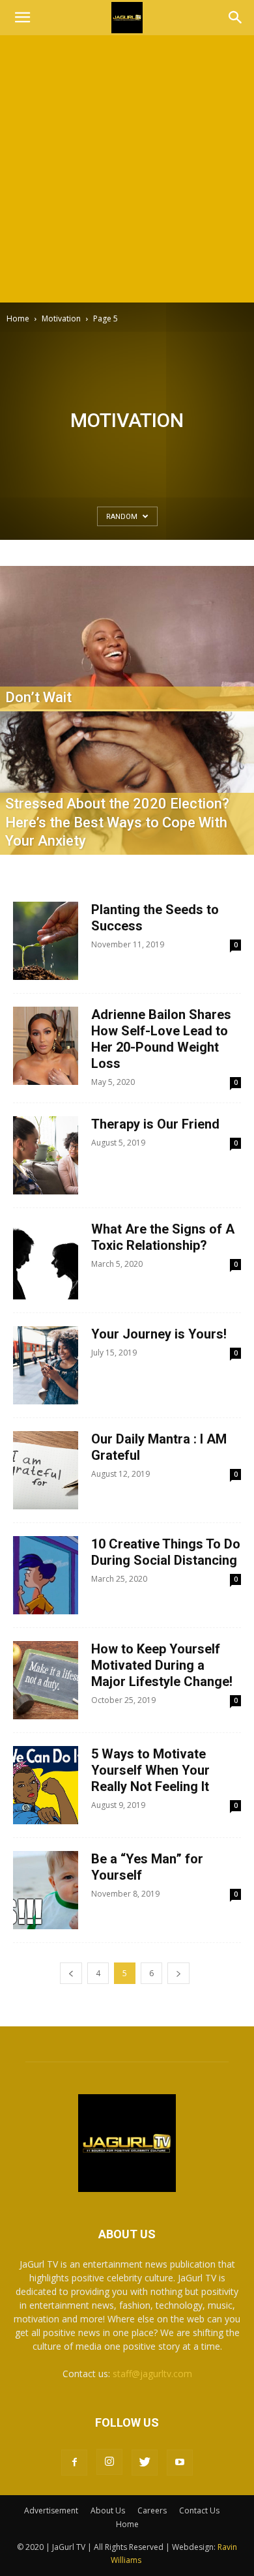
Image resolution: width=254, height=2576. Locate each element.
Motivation (61, 318)
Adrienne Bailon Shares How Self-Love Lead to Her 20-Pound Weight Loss (161, 1039)
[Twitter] (145, 2463)
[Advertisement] (127, 169)
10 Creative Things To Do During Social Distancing (166, 1552)
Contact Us (199, 2510)
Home (18, 318)
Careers (152, 2510)
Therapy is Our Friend (155, 1124)
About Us (108, 2510)
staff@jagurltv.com (152, 2374)
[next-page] (178, 1973)
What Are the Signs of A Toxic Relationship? (163, 1237)
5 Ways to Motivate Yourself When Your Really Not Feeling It (150, 1770)
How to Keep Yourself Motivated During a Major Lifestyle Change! (162, 1665)
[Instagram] (109, 2462)
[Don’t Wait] (127, 676)
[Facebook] (74, 2463)
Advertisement (51, 2510)
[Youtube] (180, 2463)
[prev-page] (71, 1973)
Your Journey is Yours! (159, 1334)
